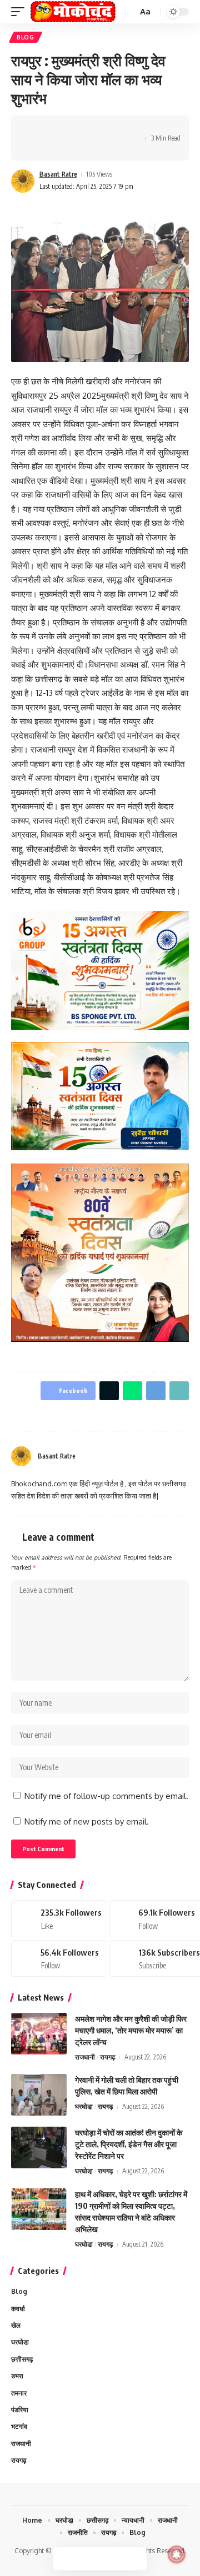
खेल (16, 2325)
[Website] (144, 1456)
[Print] (122, 128)
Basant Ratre (58, 174)
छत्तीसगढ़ (22, 2359)
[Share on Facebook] (36, 128)
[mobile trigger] (21, 12)
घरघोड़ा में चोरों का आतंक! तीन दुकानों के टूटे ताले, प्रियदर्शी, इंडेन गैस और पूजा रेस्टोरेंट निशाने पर (129, 2144)
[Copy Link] (105, 128)
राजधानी (85, 2057)
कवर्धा (18, 2309)
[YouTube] (171, 1456)
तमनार (19, 2393)
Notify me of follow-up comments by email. (106, 1796)
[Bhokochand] (73, 12)
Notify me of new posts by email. (87, 1821)
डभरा (17, 2376)
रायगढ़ (107, 2057)
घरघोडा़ (84, 2106)
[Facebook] (157, 1456)
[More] (36, 148)
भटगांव (19, 2426)
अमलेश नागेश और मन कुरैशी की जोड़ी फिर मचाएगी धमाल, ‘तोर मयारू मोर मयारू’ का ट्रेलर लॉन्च (131, 2030)
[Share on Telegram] (88, 128)
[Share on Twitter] (53, 128)
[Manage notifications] (177, 2554)
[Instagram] (184, 1456)
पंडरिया (20, 2410)
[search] (128, 12)
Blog (26, 37)
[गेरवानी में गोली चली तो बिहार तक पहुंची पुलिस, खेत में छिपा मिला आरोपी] (39, 2095)
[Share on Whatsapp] (71, 128)
